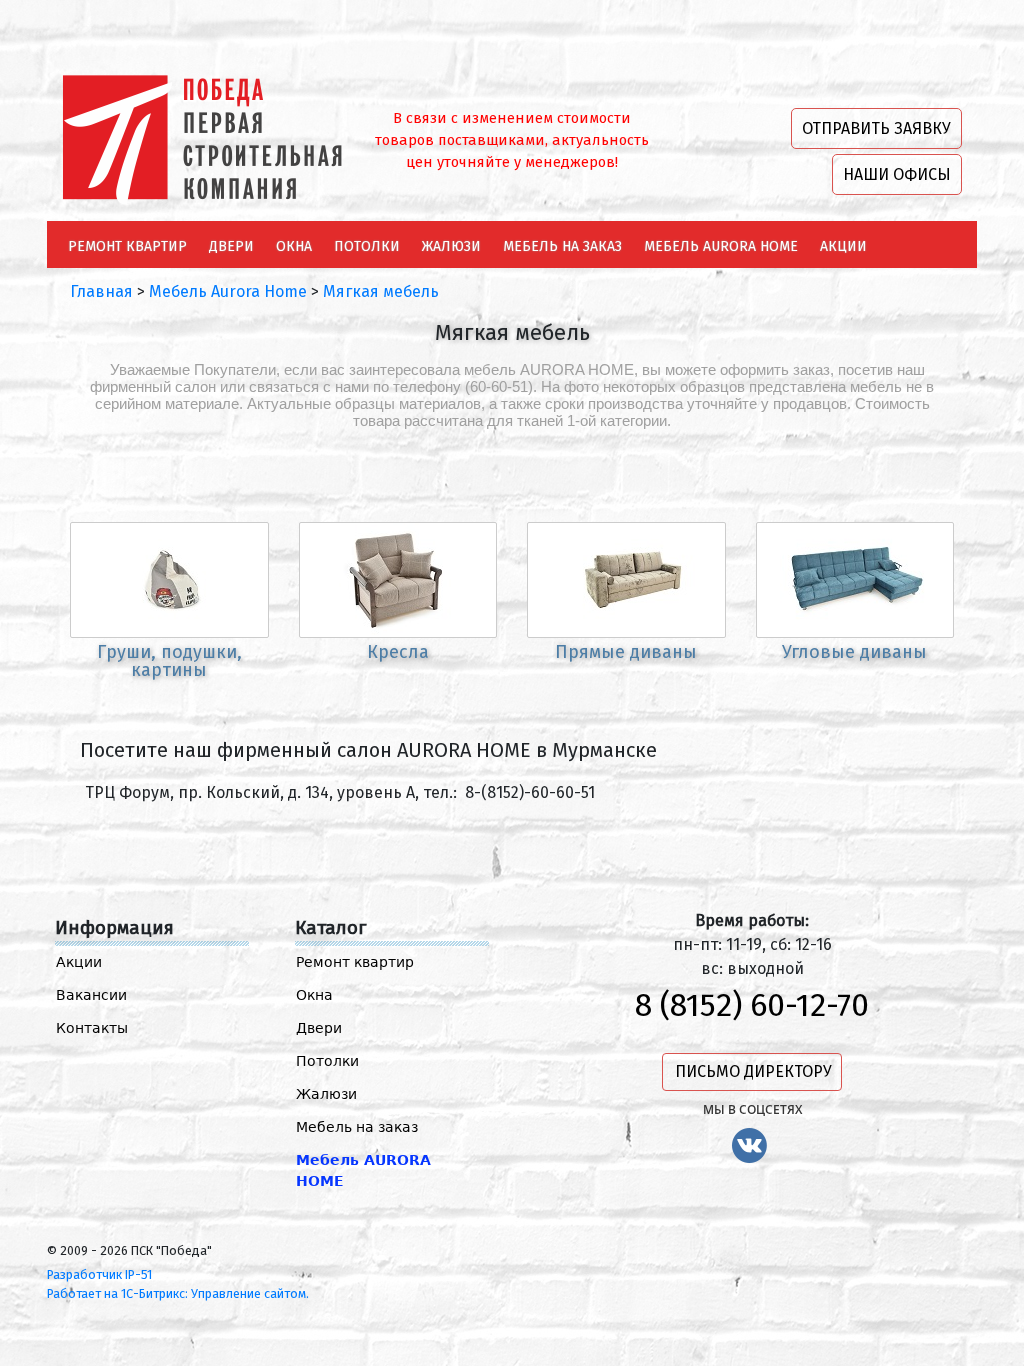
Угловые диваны (854, 652)
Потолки (327, 1061)
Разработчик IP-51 (99, 1274)
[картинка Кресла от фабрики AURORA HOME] (398, 580)
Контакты (92, 1028)
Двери (319, 1028)
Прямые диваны (626, 652)
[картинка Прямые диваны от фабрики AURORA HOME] (626, 580)
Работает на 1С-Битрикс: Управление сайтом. (178, 1293)
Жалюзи (326, 1094)
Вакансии (91, 995)
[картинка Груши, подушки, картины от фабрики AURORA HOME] (169, 580)
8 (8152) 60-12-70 (752, 1005)
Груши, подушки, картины (169, 661)
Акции (79, 962)
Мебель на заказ (357, 1127)
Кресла (398, 652)
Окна (314, 995)
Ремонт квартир (355, 962)
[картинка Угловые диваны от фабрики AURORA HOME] (855, 580)
